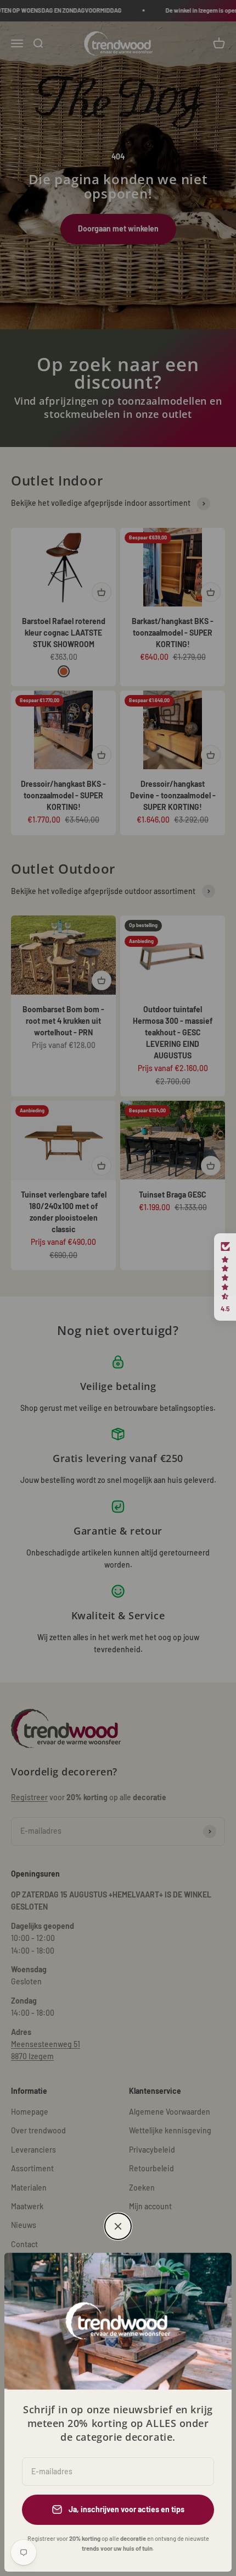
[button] (225, 1277)
